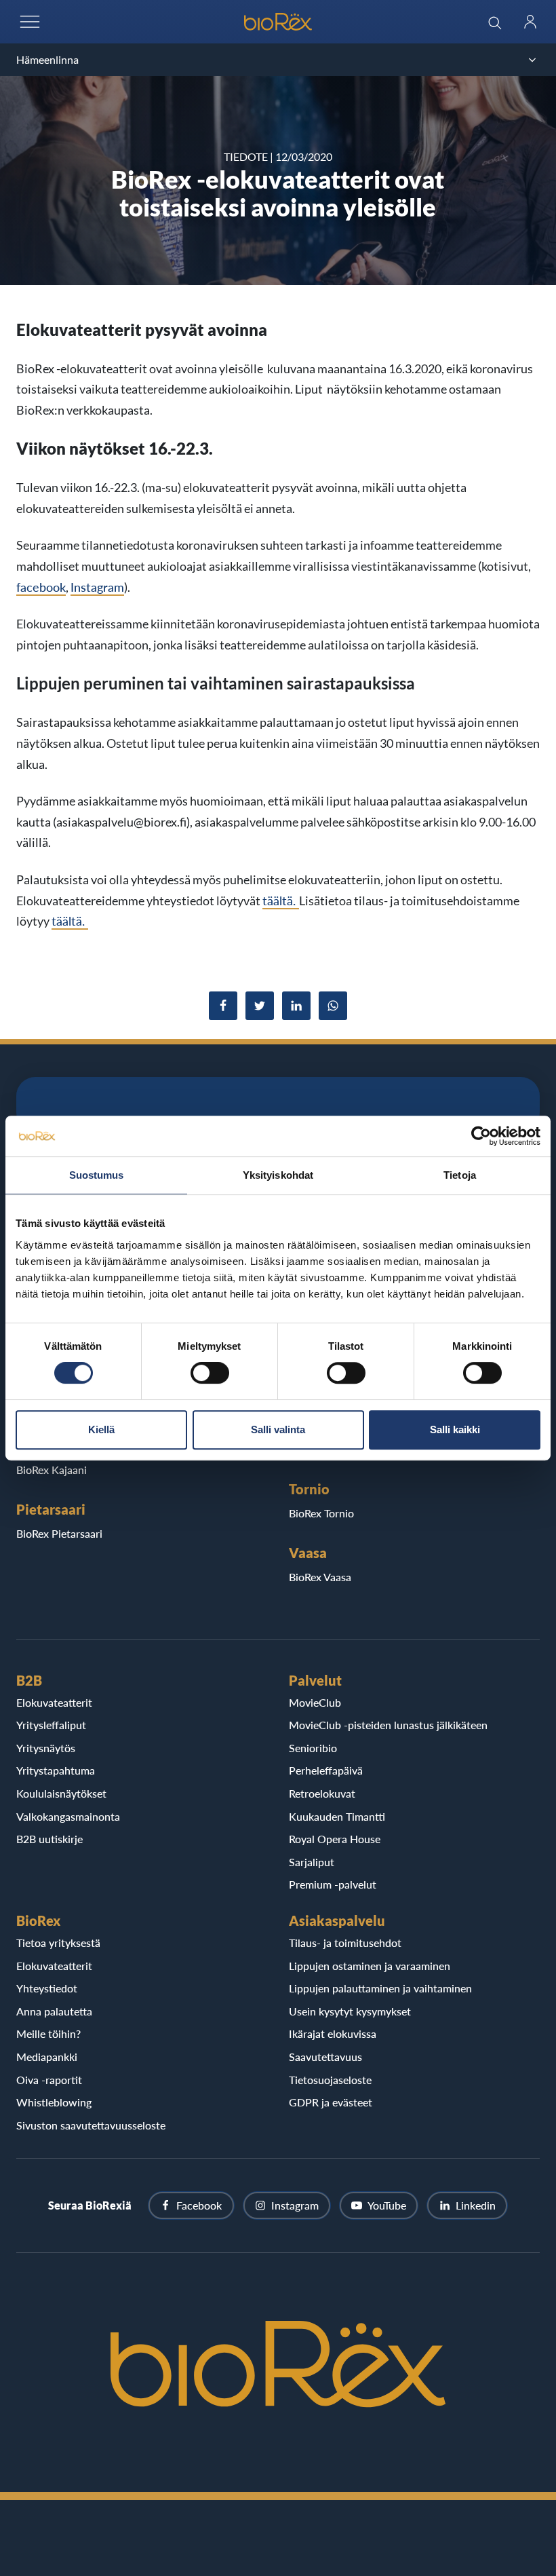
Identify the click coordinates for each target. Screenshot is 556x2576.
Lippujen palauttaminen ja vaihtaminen (380, 1988)
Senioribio (313, 1748)
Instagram (97, 587)
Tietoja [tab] (460, 1175)
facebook (41, 587)
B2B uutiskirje (49, 1839)
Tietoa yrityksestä (58, 1943)
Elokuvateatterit (54, 1702)
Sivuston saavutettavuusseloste (91, 2125)
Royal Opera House (335, 1839)
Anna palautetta (54, 2011)
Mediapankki (47, 2057)
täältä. (281, 901)
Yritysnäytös (46, 1748)
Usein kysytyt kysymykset (350, 2011)
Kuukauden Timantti (337, 1816)
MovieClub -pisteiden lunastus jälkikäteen (388, 1725)
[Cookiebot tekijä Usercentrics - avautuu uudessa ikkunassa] (481, 1136)
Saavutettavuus (325, 2057)
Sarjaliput (312, 1862)
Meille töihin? (48, 2033)
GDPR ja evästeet (331, 2102)
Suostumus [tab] (97, 1175)
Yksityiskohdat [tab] (278, 1175)
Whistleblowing (54, 2102)
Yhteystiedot (47, 1988)
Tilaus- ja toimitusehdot (345, 1943)
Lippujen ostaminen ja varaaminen (370, 1966)
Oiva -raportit (49, 2080)
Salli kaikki (455, 1429)
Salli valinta (278, 1429)
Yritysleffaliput (51, 1725)
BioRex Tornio (321, 1513)
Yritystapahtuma (56, 1770)
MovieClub (315, 1702)
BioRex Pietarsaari (59, 1533)
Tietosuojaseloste (330, 2080)
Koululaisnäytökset (61, 1793)
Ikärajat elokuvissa (333, 2033)
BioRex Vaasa (320, 1577)
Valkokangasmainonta (68, 1816)
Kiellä (101, 1429)
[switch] (210, 1373)
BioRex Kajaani (52, 1470)
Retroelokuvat (322, 1793)
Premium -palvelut (333, 1884)
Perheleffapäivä (326, 1770)
